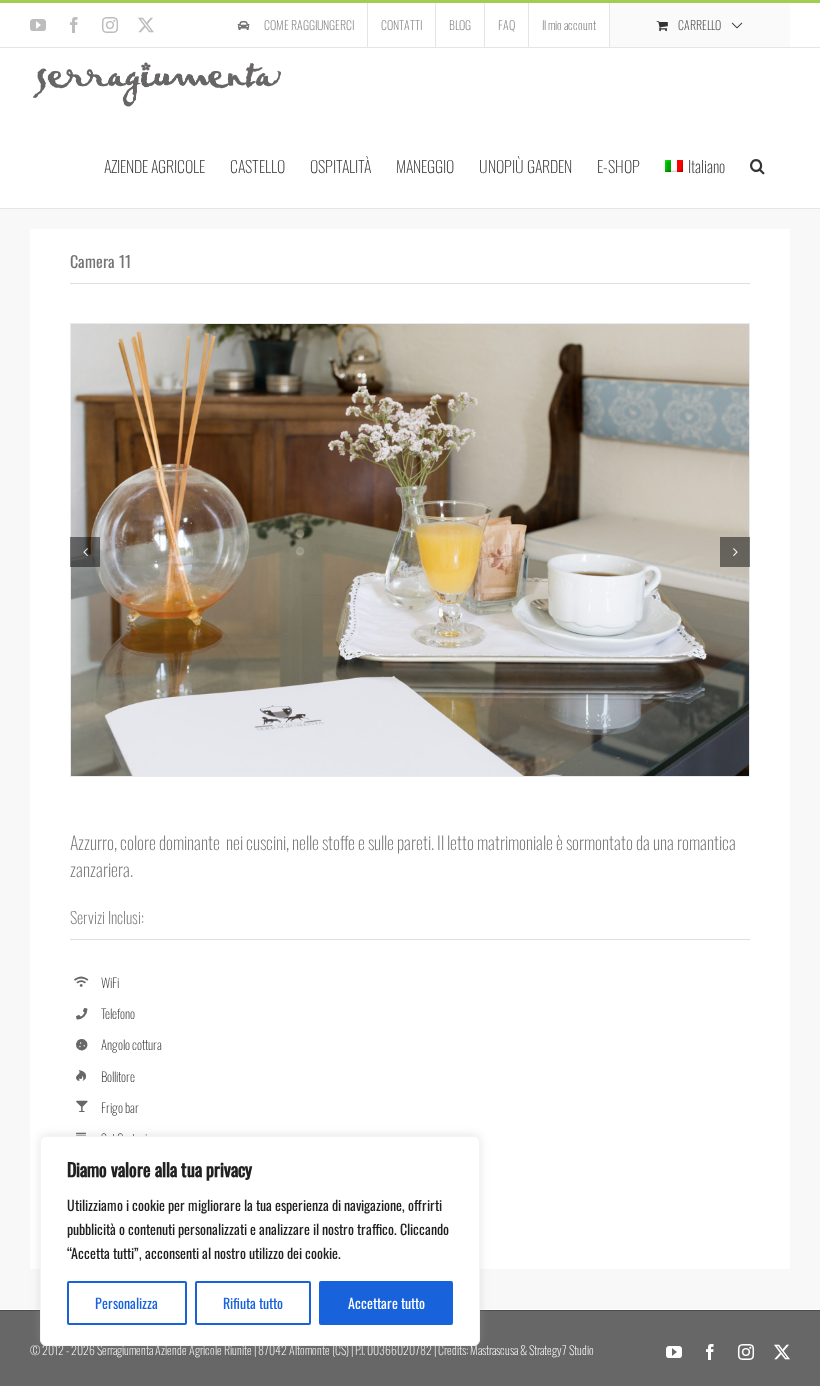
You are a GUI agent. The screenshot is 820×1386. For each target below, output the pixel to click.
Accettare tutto (386, 1302)
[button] (757, 164)
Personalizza (126, 1302)
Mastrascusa (494, 1349)
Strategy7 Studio (561, 1349)
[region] (260, 1241)
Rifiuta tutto (253, 1302)
